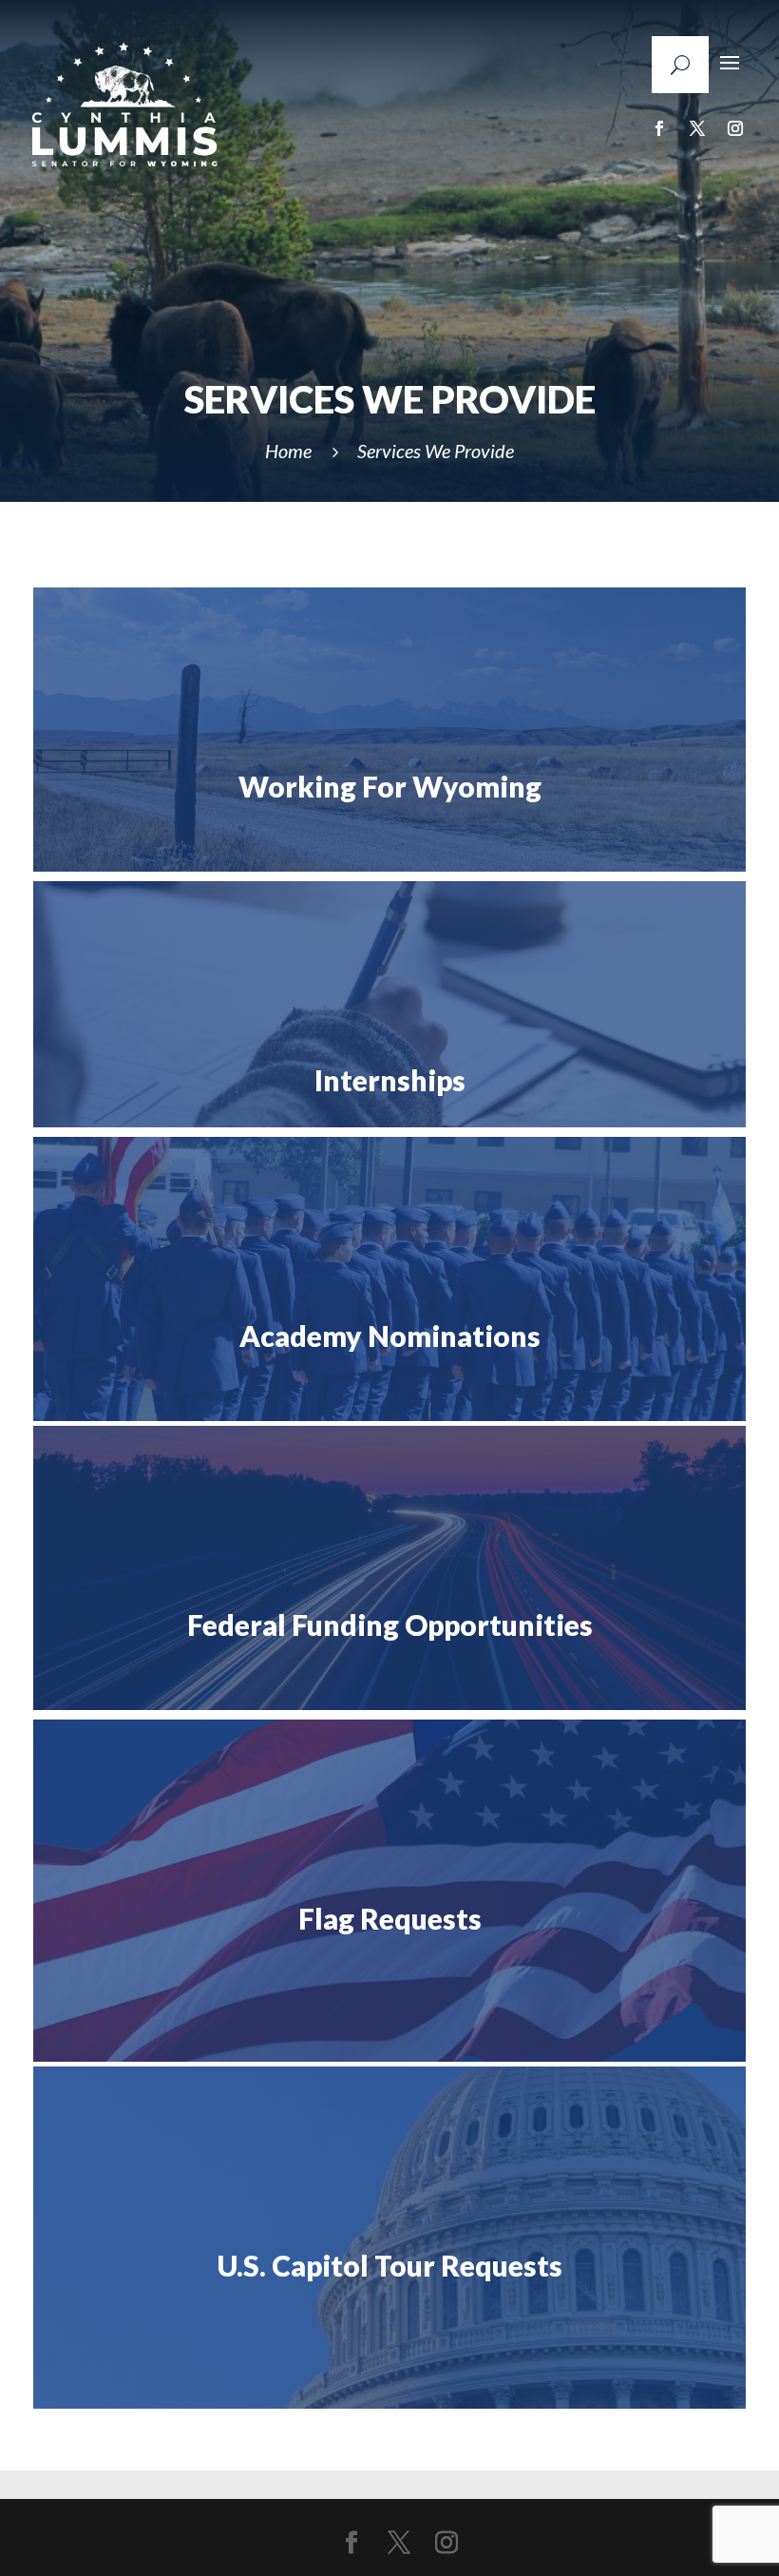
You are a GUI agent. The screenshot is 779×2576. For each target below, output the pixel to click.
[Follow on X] (697, 128)
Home (288, 451)
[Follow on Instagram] (735, 128)
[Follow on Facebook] (659, 128)
